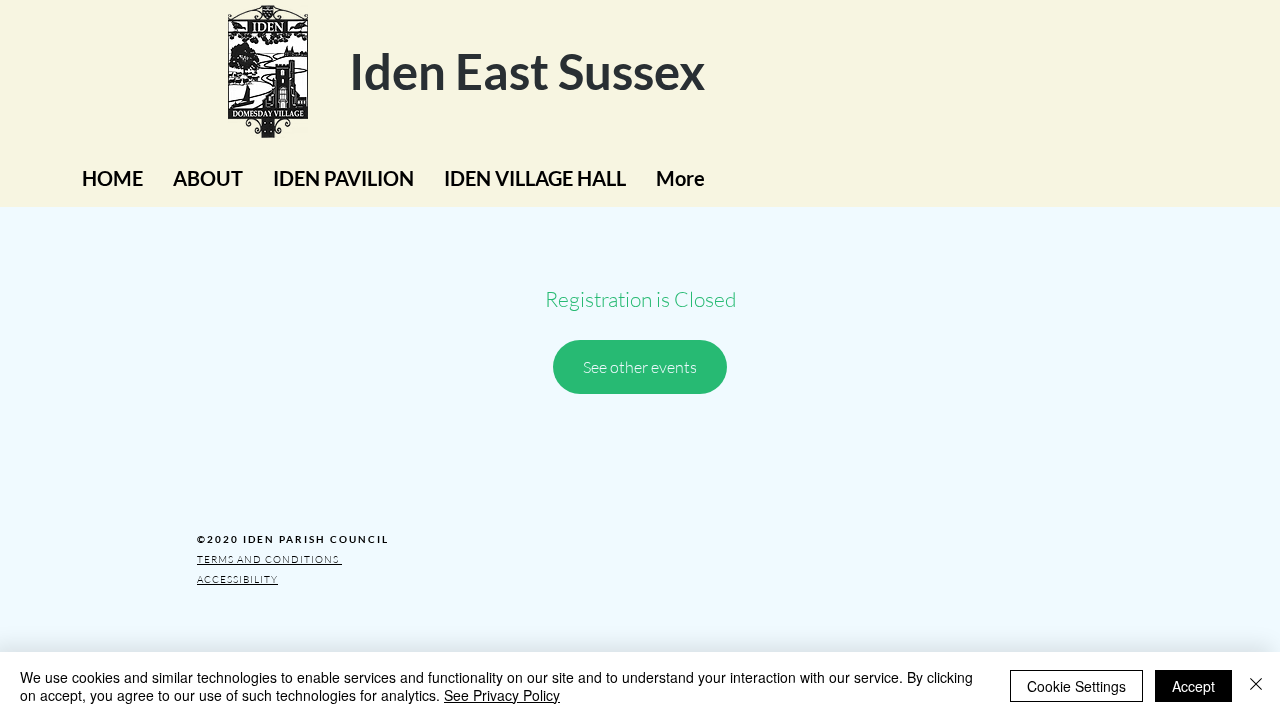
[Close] (1256, 686)
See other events (640, 367)
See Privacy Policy (502, 695)
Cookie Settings (1076, 686)
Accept (1193, 686)
